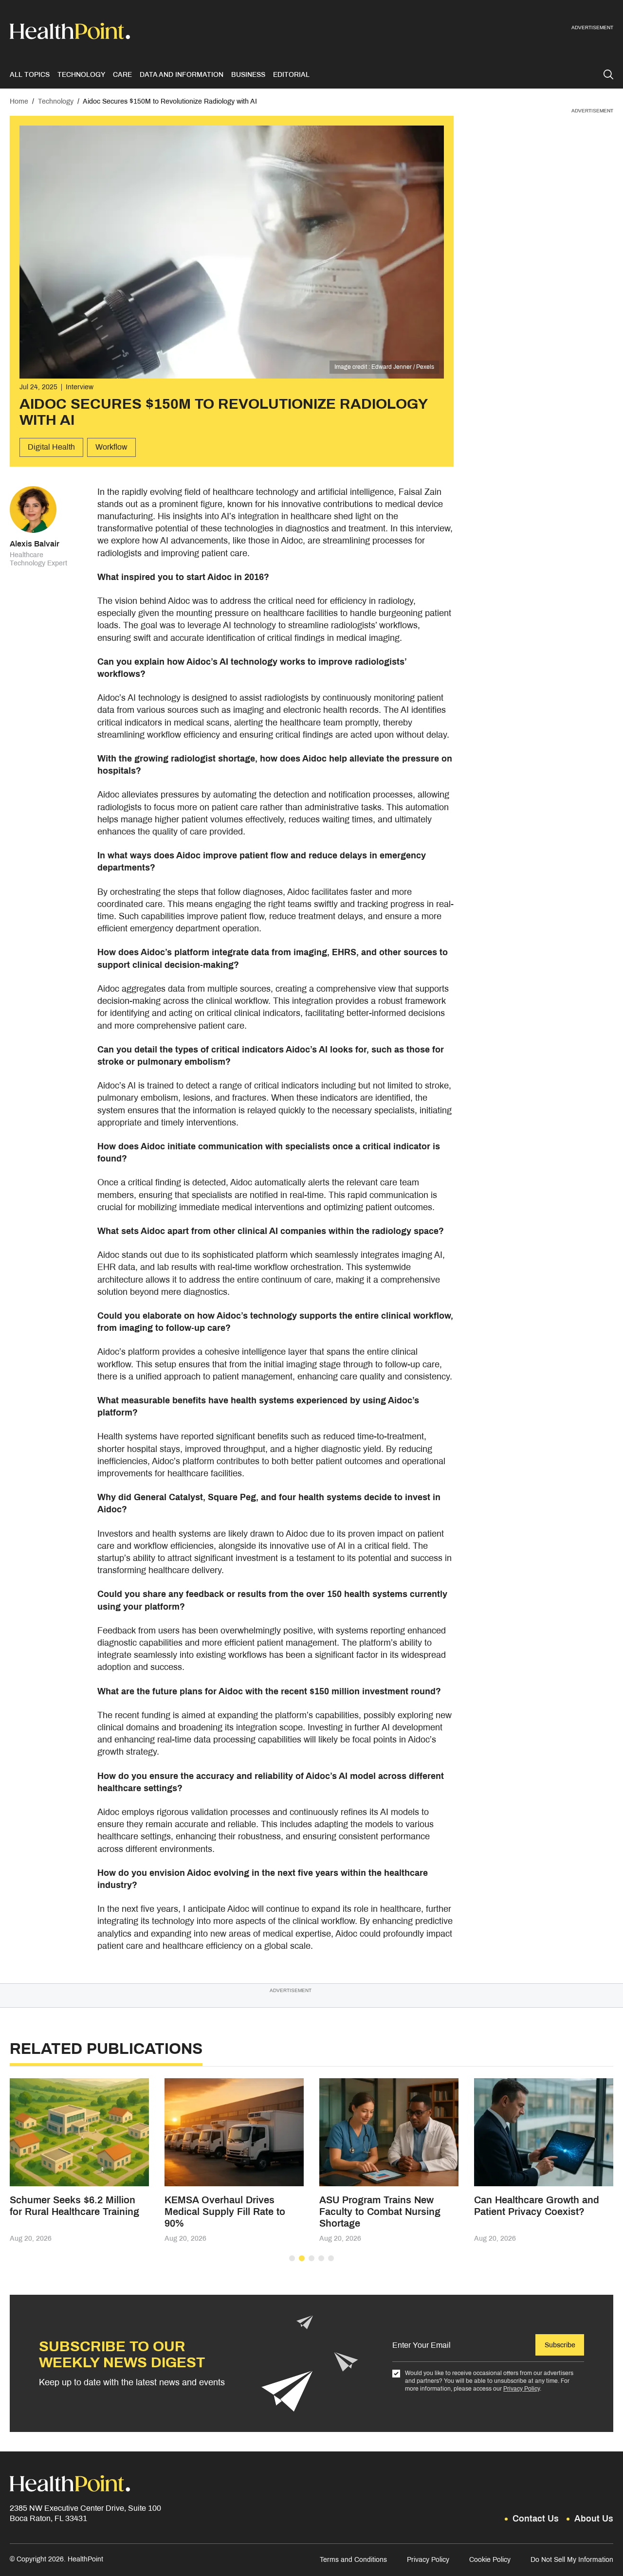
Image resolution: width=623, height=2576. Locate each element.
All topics (30, 75)
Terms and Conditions (353, 2560)
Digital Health (51, 447)
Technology (81, 75)
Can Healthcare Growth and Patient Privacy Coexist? (537, 2206)
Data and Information (182, 75)
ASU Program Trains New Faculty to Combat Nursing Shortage (380, 2212)
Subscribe (560, 2345)
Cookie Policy (490, 2560)
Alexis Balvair (35, 544)
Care (122, 75)
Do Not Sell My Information (572, 2560)
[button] (292, 2258)
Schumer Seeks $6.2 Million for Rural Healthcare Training (74, 2206)
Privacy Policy (522, 2389)
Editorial (291, 75)
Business (248, 75)
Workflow (111, 447)
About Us (594, 2519)
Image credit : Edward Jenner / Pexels (384, 367)
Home (19, 101)
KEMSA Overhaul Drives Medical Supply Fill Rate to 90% (225, 2212)
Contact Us (536, 2519)
